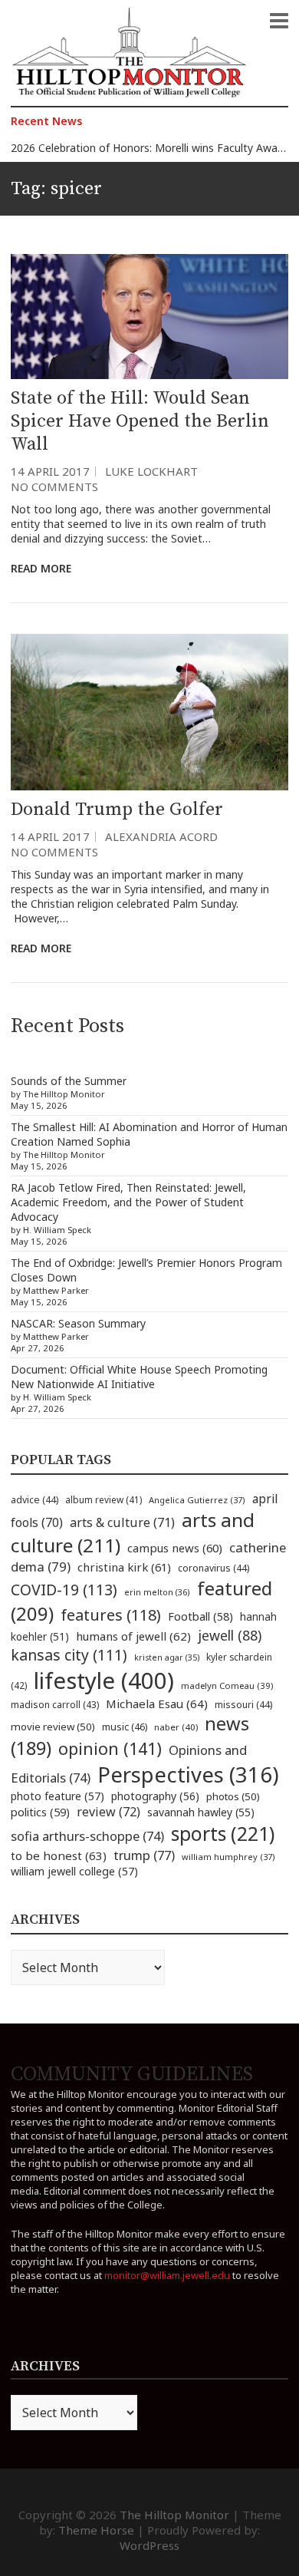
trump (144, 1855)
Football (200, 1616)
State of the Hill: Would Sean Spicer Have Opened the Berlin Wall (140, 421)
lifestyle (104, 1681)
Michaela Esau (157, 1704)
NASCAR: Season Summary (78, 1323)
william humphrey (228, 1857)
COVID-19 (64, 1590)
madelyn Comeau (227, 1685)
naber (176, 1727)
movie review (53, 1727)
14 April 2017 (50, 471)
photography (155, 1796)
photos (233, 1796)
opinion (110, 1748)
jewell (230, 1635)
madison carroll (55, 1705)
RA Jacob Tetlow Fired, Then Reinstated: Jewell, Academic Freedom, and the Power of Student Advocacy (128, 1202)
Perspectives (188, 1775)
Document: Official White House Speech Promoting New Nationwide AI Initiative (139, 1377)
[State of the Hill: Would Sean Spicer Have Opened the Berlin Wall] (149, 317)
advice (34, 1500)
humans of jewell (133, 1636)
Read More (41, 568)
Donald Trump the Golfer (117, 810)
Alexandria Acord (161, 836)
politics (40, 1812)
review (108, 1812)
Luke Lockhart (151, 471)
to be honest (59, 1855)
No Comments (54, 487)
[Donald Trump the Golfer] (149, 712)
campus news (175, 1548)
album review (103, 1499)
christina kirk (124, 1567)
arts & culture (122, 1522)
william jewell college (74, 1871)
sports (223, 1833)
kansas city (69, 1655)
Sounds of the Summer (69, 1081)
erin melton (157, 1592)
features (111, 1615)
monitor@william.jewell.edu (167, 2275)
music (125, 1727)
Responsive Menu (279, 21)
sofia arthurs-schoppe (87, 1836)
